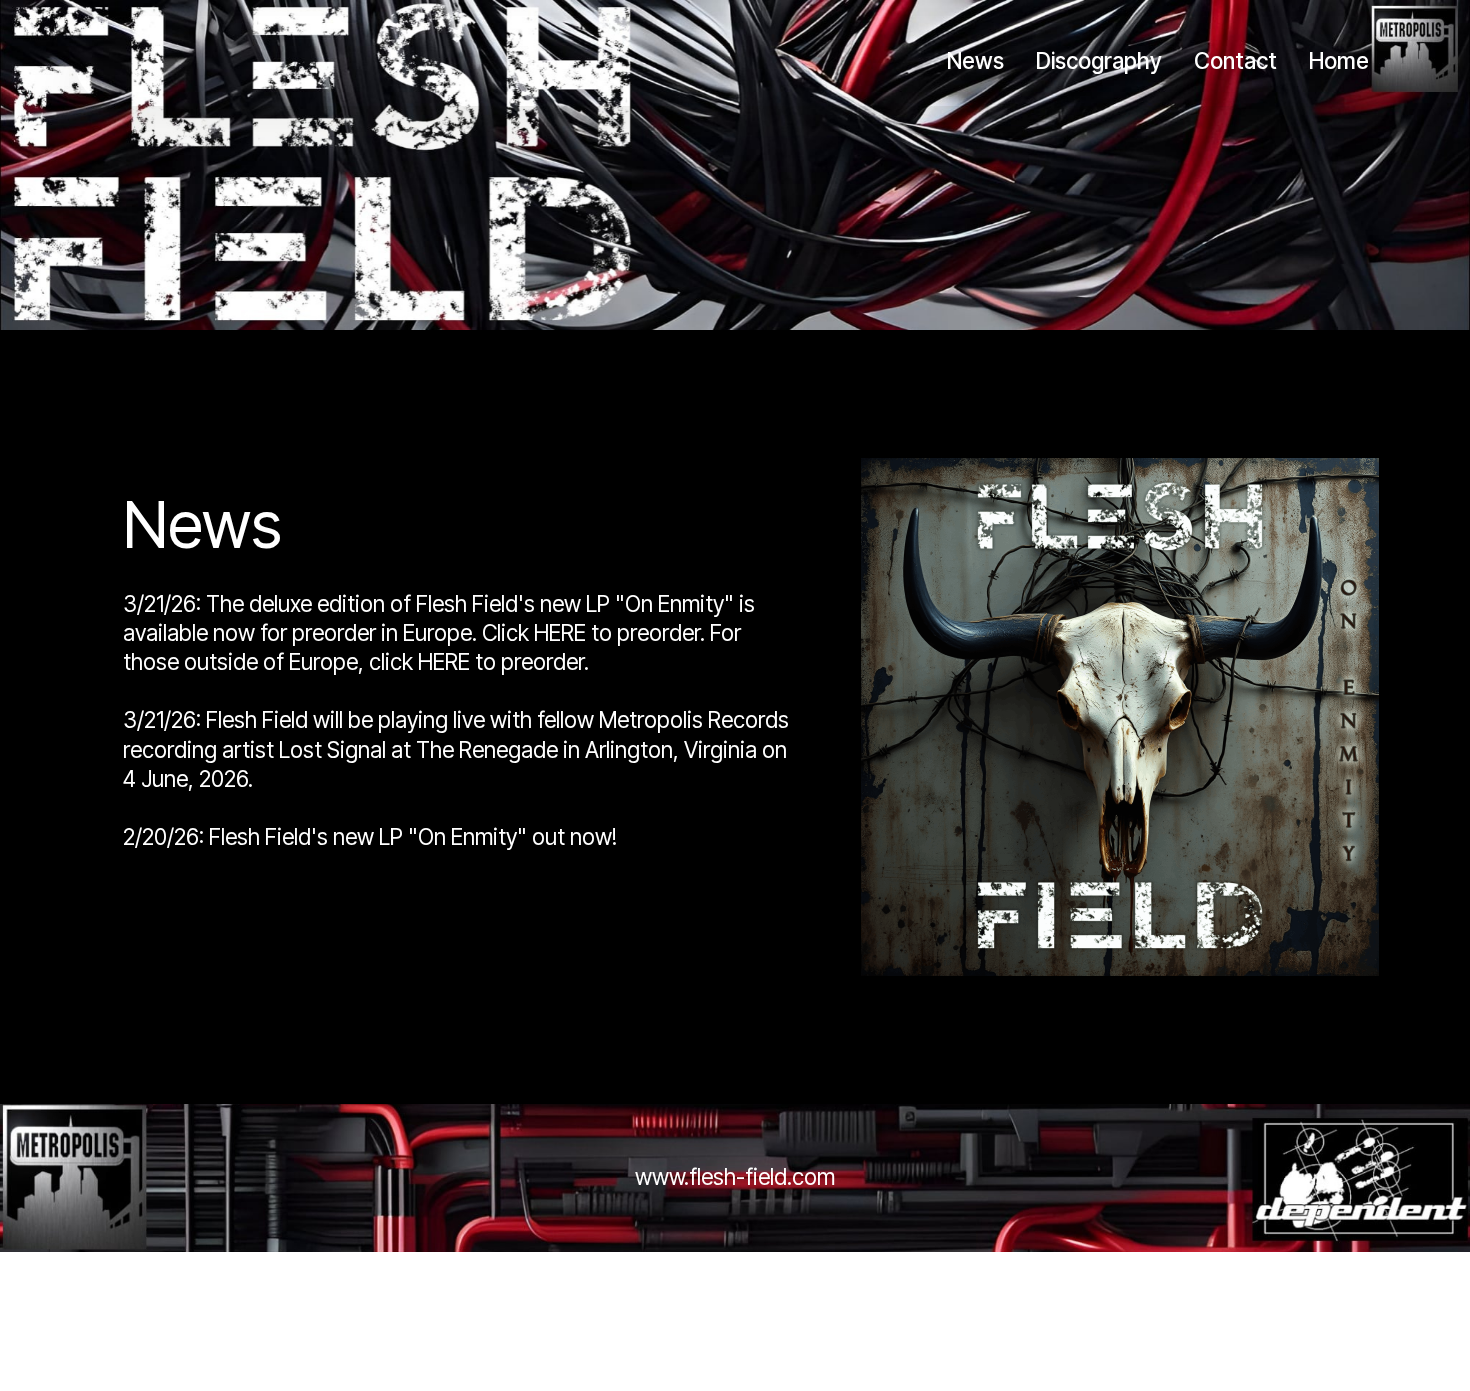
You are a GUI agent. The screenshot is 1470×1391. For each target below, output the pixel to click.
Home (1339, 60)
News (975, 60)
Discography (1099, 60)
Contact (1235, 60)
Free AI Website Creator (735, 1283)
